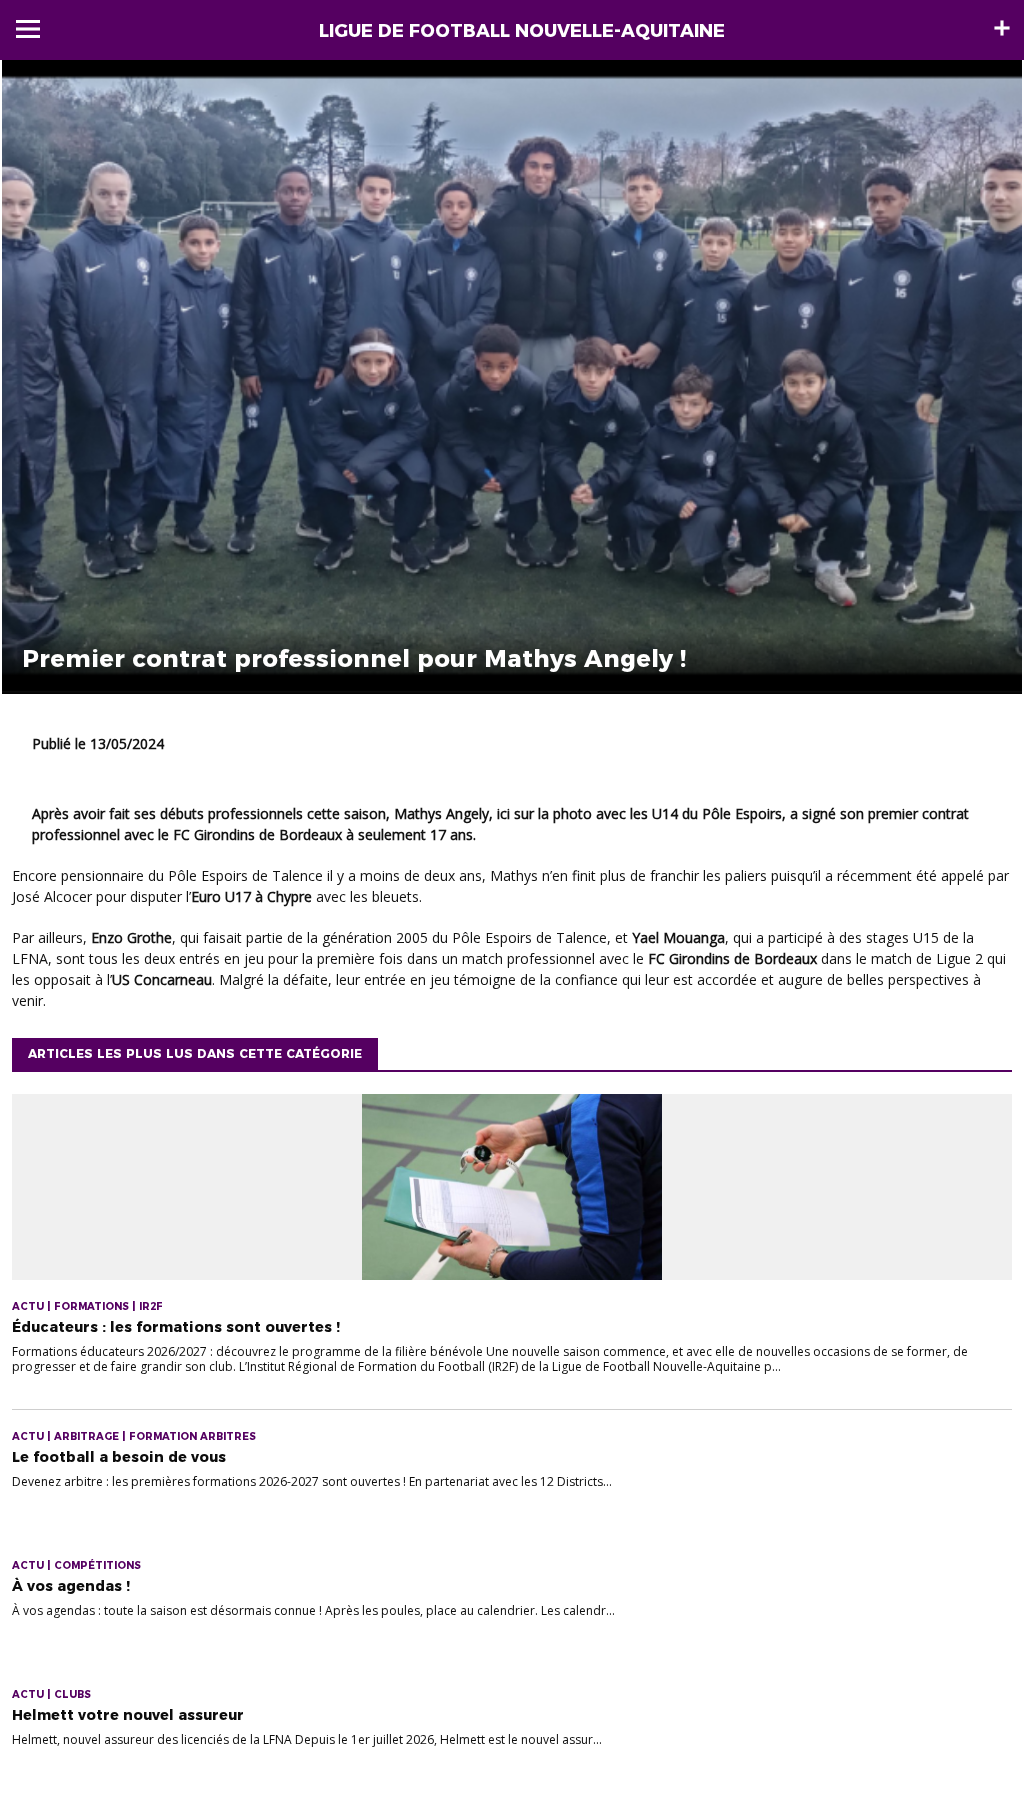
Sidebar (1002, 28)
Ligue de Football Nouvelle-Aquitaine (522, 31)
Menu (28, 29)
